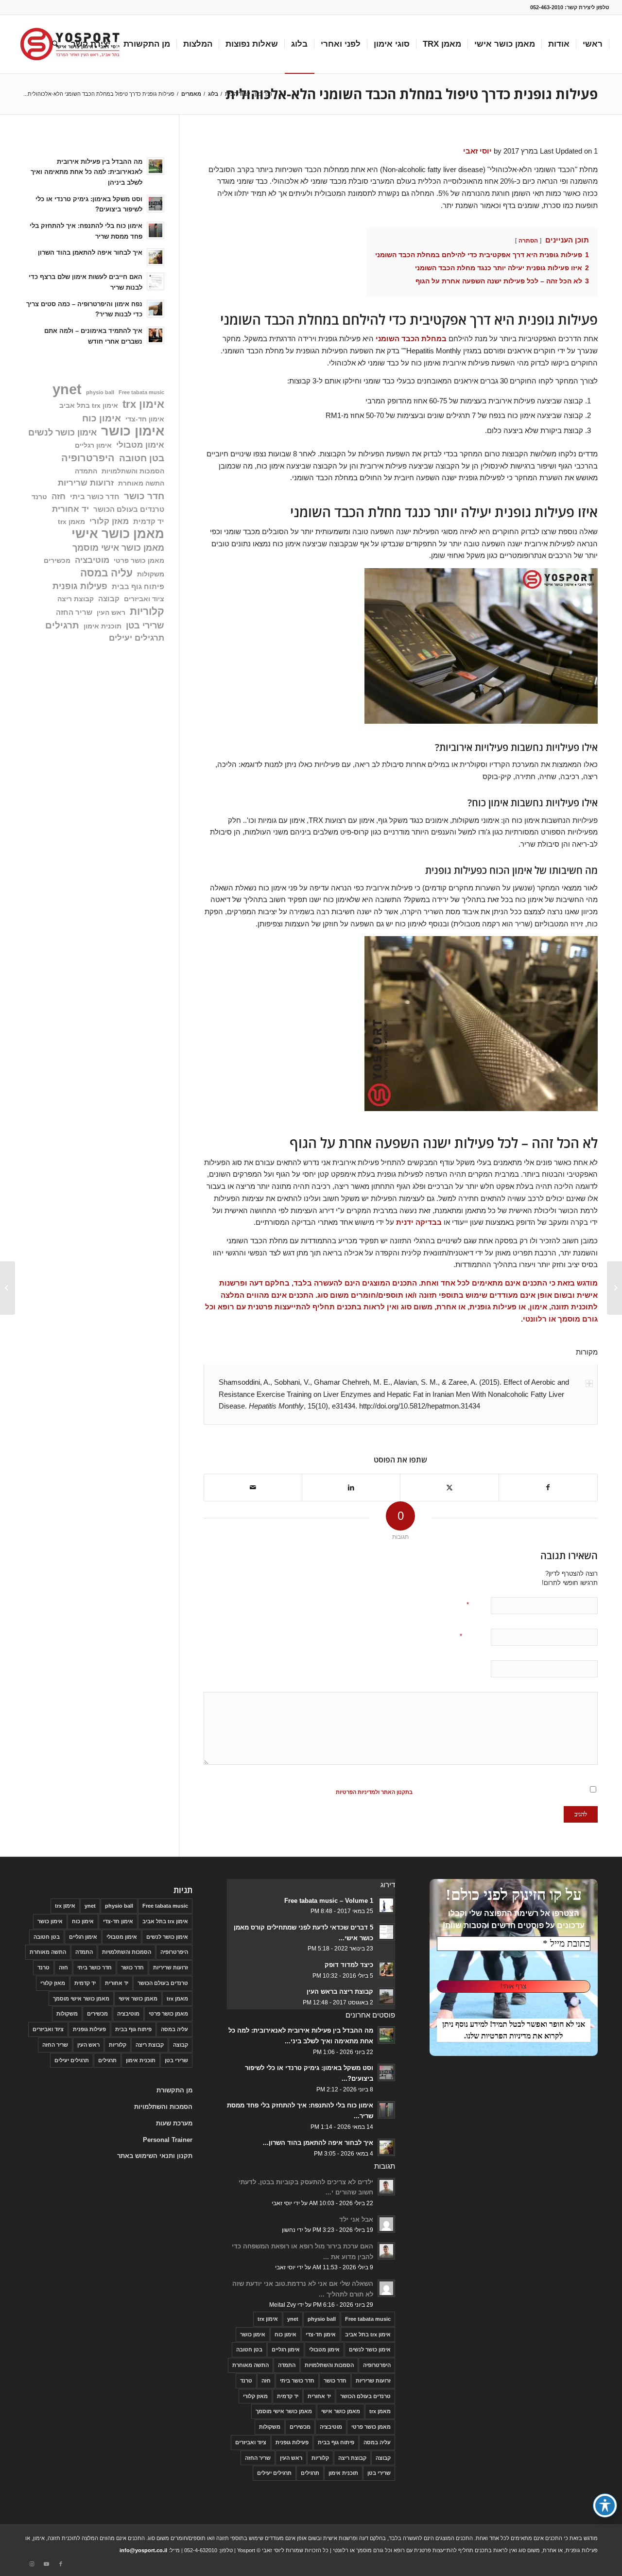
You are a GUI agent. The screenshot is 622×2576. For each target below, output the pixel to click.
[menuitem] (593, 44)
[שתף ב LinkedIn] (351, 1488)
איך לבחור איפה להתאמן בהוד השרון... (318, 2143)
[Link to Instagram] (32, 2564)
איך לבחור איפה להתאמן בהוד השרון (90, 252)
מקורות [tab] (587, 1352)
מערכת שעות (174, 2123)
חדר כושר (144, 496)
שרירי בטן (145, 625)
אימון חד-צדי (145, 419)
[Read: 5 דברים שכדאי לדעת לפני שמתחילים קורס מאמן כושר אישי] (386, 1932)
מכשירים (57, 561)
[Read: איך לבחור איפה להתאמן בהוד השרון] (155, 257)
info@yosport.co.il (143, 2550)
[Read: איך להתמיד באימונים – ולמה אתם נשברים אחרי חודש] (155, 335)
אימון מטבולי (140, 445)
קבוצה (109, 599)
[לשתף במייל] (253, 1488)
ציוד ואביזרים (144, 599)
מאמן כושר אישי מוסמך (118, 548)
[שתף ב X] (449, 1488)
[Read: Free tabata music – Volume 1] (386, 1905)
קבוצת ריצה (76, 599)
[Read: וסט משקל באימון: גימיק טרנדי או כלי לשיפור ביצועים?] (155, 204)
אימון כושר (133, 431)
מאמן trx (71, 522)
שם (473, 1605)
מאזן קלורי (109, 521)
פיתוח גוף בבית (138, 586)
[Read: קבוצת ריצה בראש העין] (386, 1996)
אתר (473, 1668)
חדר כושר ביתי (95, 496)
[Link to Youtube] (46, 2564)
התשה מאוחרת (141, 483)
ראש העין (111, 613)
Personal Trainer (168, 2140)
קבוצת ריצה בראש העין (340, 1992)
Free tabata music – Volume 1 (329, 1901)
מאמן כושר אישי (118, 534)
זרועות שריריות (86, 483)
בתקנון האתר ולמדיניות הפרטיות (374, 1792)
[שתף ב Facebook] (548, 1488)
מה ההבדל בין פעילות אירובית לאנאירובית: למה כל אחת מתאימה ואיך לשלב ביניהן (86, 172)
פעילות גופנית (80, 586)
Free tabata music (141, 392)
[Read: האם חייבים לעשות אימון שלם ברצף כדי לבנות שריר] (155, 281)
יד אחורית (70, 509)
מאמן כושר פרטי (139, 561)
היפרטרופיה (88, 458)
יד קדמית (149, 521)
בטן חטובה (142, 458)
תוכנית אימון (103, 626)
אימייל (469, 1636)
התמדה (86, 471)
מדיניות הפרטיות (505, 2036)
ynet (67, 390)
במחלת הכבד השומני (411, 339)
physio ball (100, 392)
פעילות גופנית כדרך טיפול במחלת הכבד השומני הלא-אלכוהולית (412, 94)
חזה (59, 496)
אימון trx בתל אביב (89, 406)
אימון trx (143, 404)
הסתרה (528, 241)
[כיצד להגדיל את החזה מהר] (614, 1288)
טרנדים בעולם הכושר (129, 509)
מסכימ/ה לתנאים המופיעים (407, 1792)
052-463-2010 (547, 7)
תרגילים (62, 625)
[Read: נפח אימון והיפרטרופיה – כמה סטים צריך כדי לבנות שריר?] (155, 309)
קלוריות (147, 611)
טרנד (39, 497)
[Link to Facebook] (61, 2564)
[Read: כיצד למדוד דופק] (386, 1969)
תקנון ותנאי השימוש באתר (155, 2156)
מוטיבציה (92, 560)
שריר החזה (74, 612)
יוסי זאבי (477, 151)
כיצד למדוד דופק (349, 1965)
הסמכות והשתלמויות (133, 471)
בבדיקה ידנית (419, 1222)
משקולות (151, 574)
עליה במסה (106, 573)
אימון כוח (102, 418)
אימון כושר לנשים (62, 432)
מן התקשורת (174, 2090)
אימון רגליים (93, 445)
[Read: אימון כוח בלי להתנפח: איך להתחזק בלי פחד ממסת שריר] (155, 230)
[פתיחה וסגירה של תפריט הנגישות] (605, 2506)
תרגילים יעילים (137, 638)
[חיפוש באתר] (55, 44)
